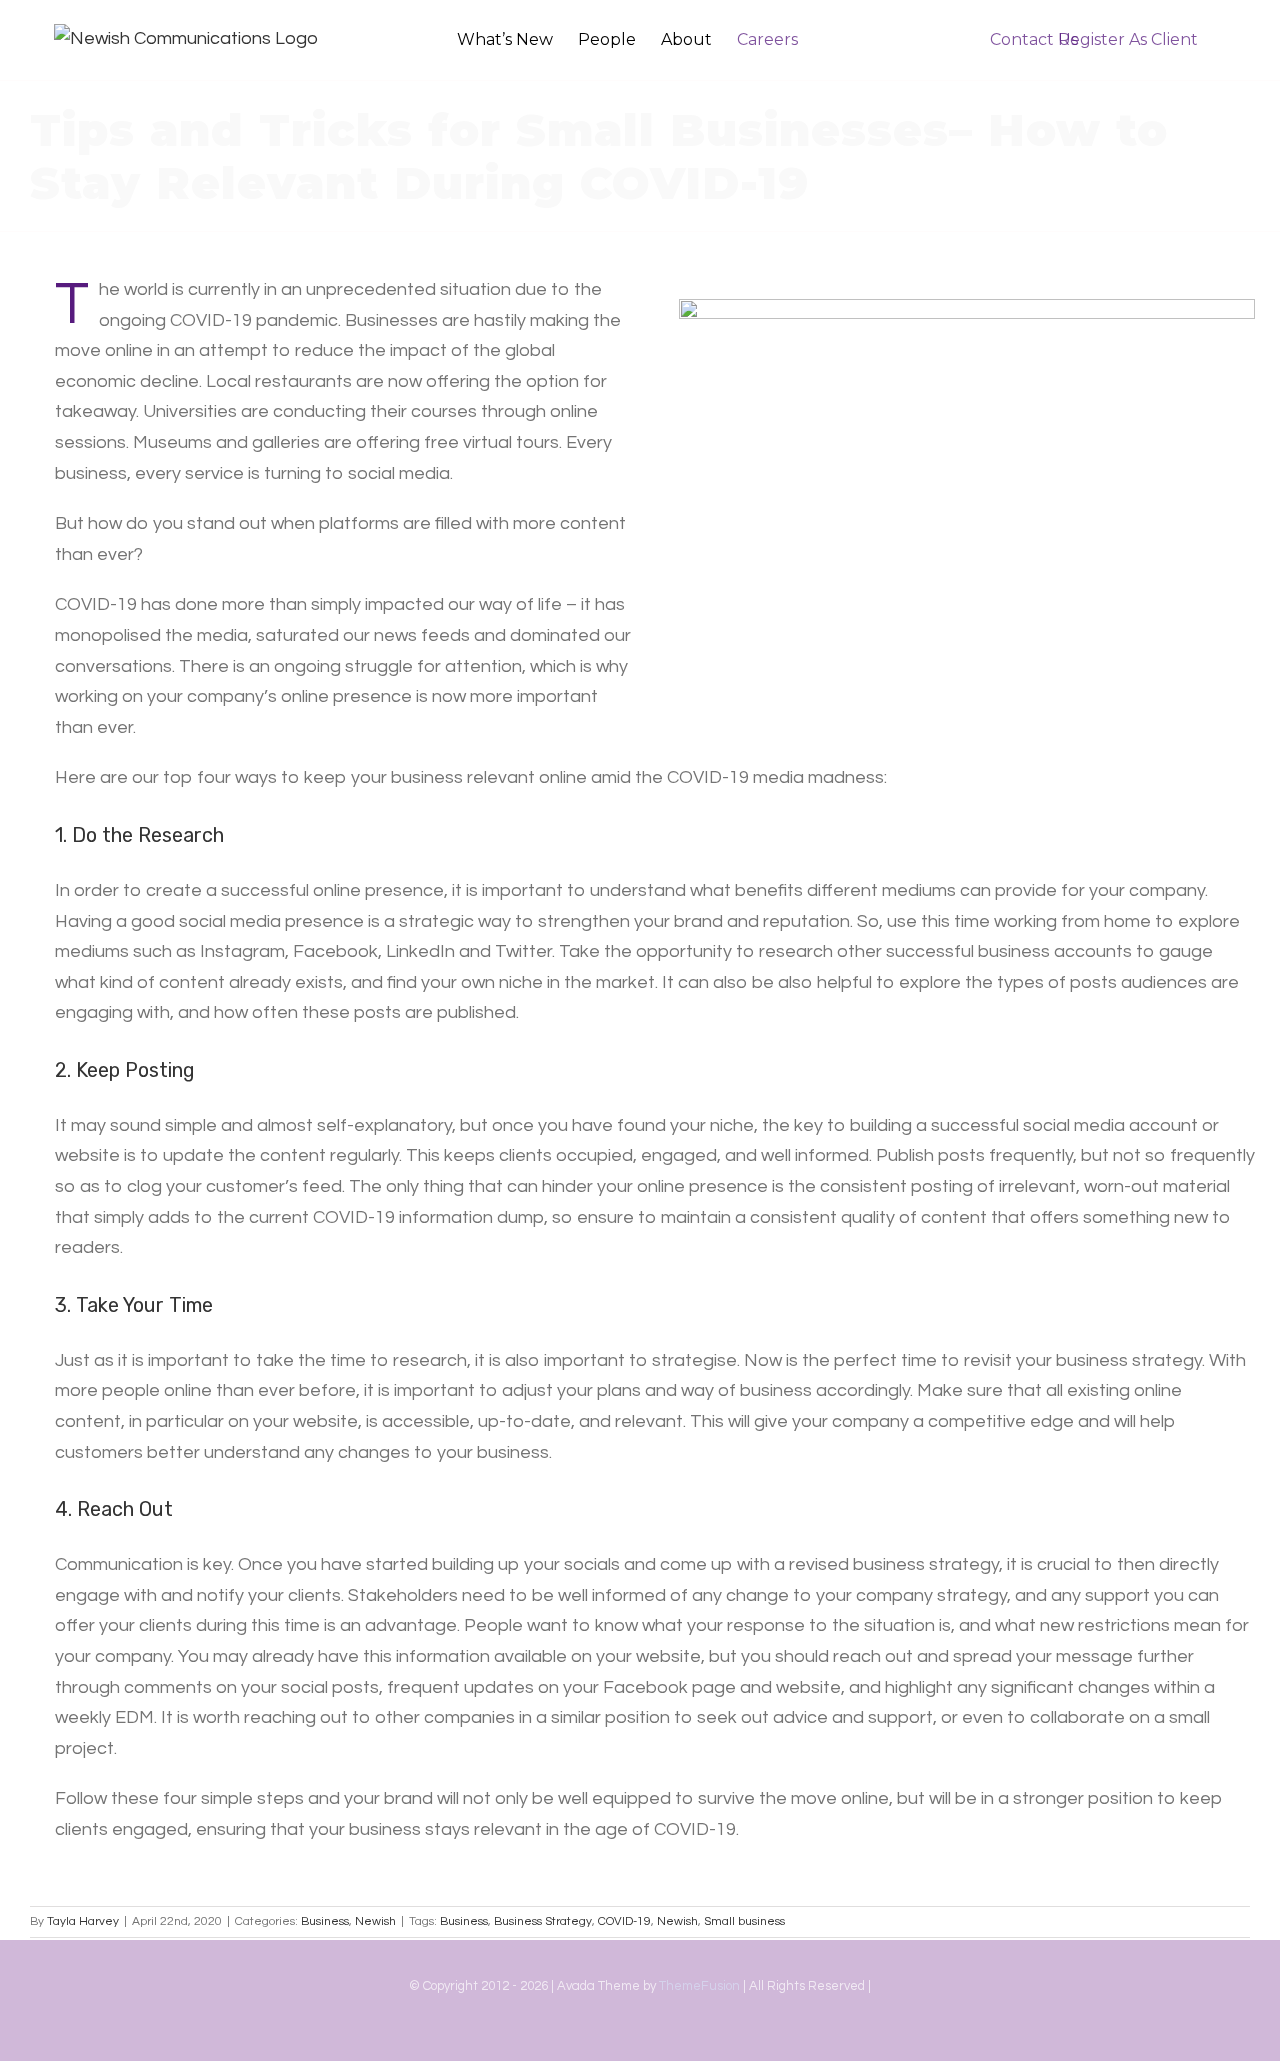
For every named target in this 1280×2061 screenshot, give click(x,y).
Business (325, 1921)
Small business (744, 1921)
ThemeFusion (699, 1986)
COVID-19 (624, 1921)
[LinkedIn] (676, 2040)
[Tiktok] (640, 2040)
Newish (375, 1921)
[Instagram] (604, 2040)
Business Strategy (543, 1921)
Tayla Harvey (83, 1921)
